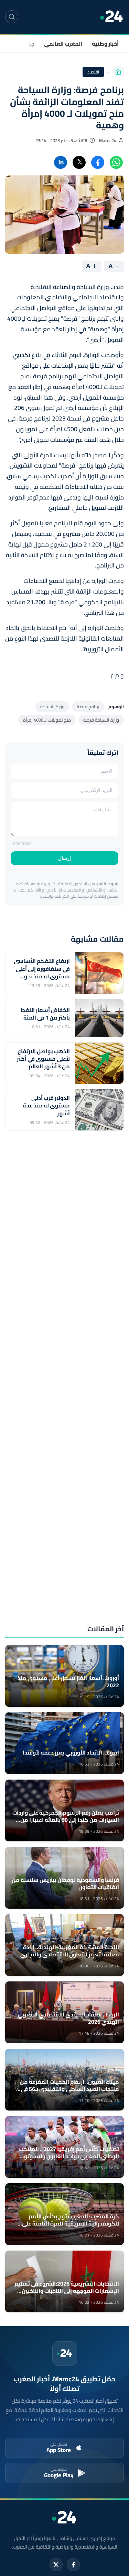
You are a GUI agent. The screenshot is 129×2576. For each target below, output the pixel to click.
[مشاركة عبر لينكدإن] (61, 162)
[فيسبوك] (73, 2565)
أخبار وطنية (105, 44)
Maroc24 (108, 141)
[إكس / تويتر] (56, 2565)
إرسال (64, 858)
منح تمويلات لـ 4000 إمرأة (47, 720)
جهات (28, 44)
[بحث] (12, 17)
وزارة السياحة (52, 706)
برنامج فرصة (88, 706)
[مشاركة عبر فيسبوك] (98, 162)
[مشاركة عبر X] (79, 162)
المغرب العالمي (63, 44)
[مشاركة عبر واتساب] (116, 162)
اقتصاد (93, 72)
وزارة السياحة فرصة (101, 720)
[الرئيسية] (118, 72)
